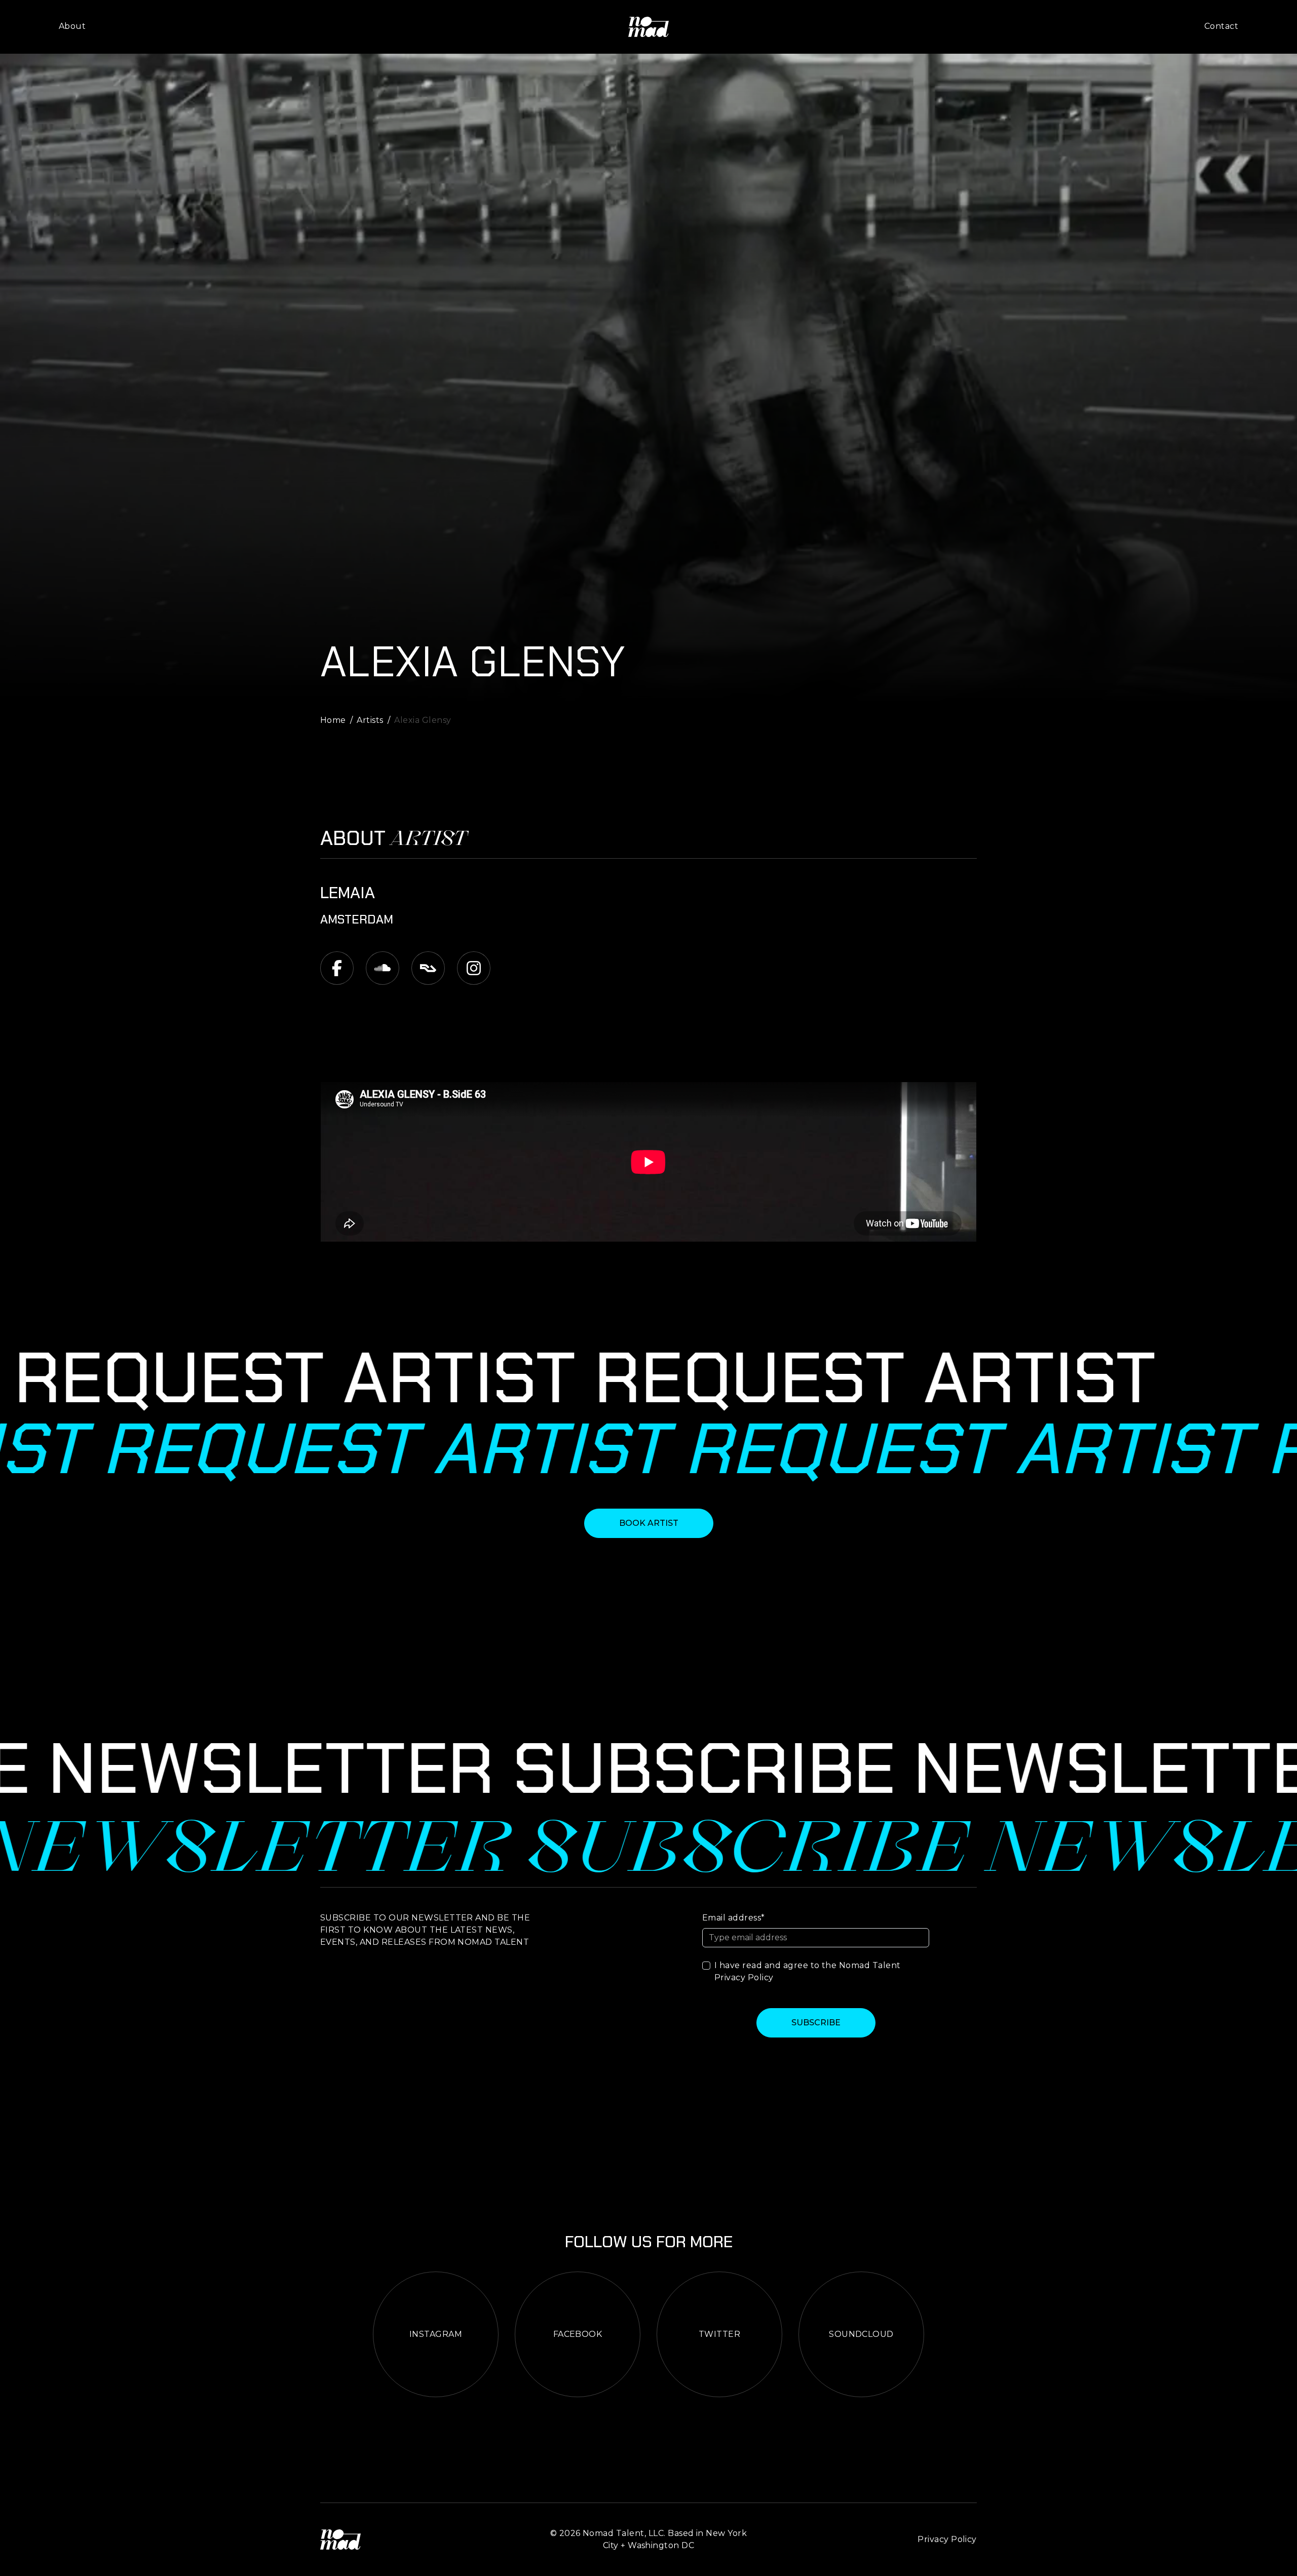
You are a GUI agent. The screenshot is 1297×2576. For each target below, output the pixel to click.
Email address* (734, 1918)
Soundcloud (861, 2334)
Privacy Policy (744, 1977)
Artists (370, 720)
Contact (1221, 26)
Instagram (436, 2334)
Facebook (578, 2334)
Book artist (649, 1523)
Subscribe (816, 2023)
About (72, 26)
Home (333, 720)
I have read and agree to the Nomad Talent (808, 1971)
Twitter (719, 2334)
